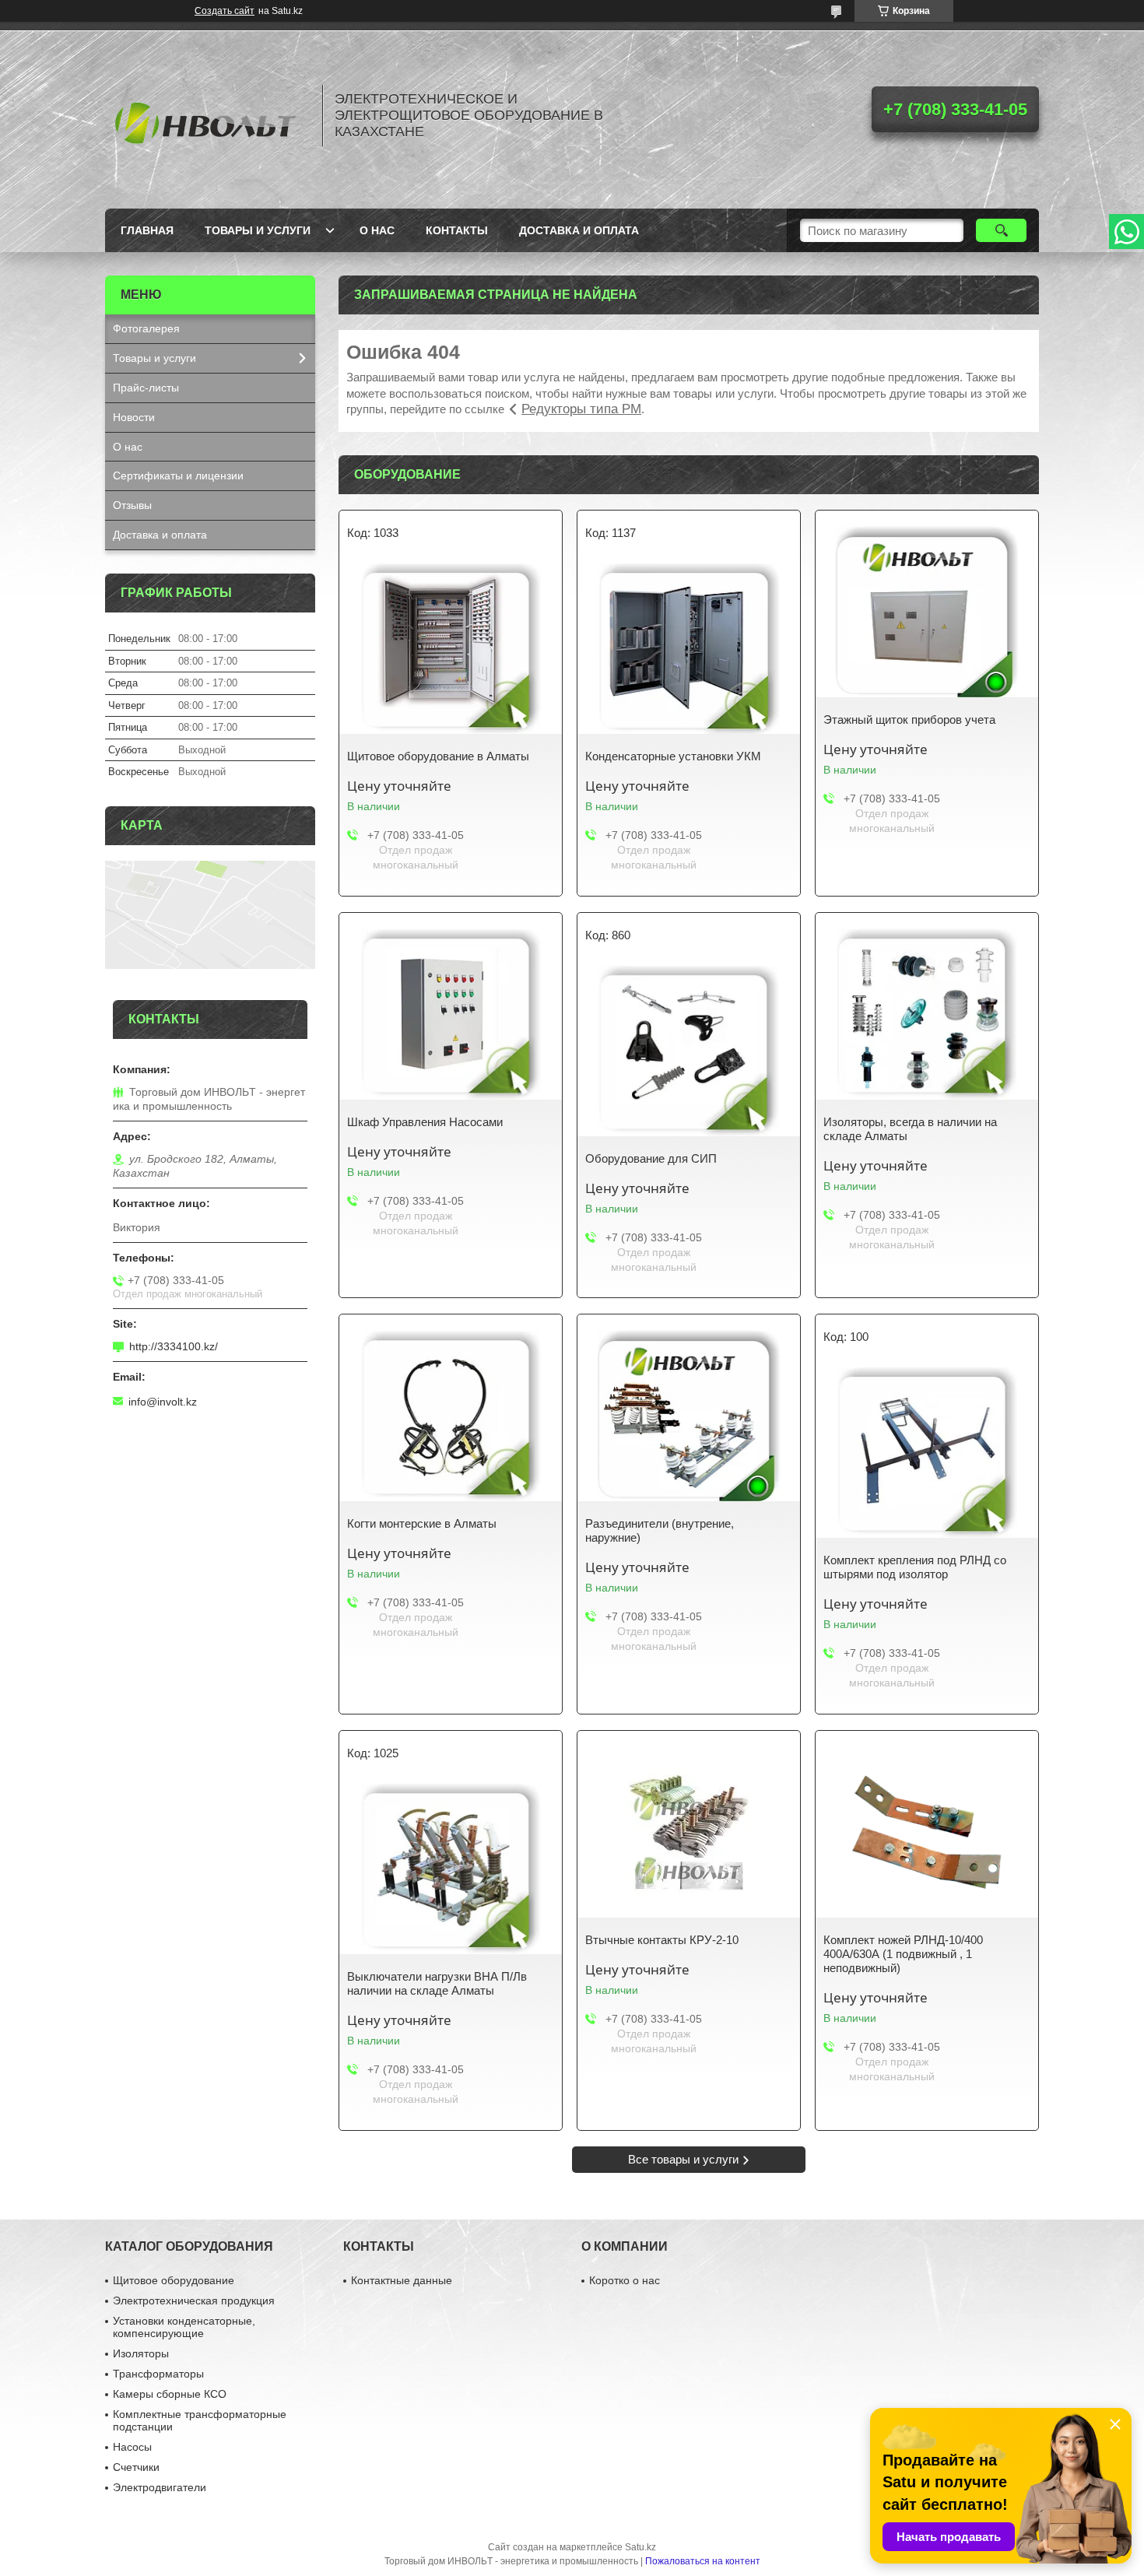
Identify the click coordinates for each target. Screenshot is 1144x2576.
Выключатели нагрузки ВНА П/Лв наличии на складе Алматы (437, 1983)
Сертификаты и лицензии (178, 476)
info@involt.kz (163, 1402)
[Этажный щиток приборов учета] (927, 612)
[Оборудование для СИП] (689, 1051)
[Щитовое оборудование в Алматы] (451, 648)
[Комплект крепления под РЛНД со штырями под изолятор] (927, 1452)
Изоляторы (141, 2353)
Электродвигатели (160, 2487)
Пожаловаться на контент (703, 2561)
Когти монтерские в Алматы (422, 1523)
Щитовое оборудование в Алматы (438, 756)
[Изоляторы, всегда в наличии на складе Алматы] (927, 1014)
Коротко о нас (625, 2280)
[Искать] (1001, 230)
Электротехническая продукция (194, 2301)
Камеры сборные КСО (170, 2394)
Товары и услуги (258, 230)
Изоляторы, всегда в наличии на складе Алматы (910, 1129)
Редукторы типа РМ (581, 409)
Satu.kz (640, 2547)
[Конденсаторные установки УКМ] (689, 648)
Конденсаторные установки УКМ (673, 756)
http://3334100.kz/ (174, 1346)
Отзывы (132, 505)
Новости (134, 417)
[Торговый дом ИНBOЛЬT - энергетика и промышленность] (206, 115)
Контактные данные (402, 2280)
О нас (377, 230)
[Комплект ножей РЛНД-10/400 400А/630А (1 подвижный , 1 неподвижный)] (927, 1832)
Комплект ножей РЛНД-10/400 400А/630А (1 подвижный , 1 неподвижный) (903, 1954)
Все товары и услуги (683, 2159)
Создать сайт (225, 11)
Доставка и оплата (579, 230)
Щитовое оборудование (174, 2280)
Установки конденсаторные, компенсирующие (184, 2327)
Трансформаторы (158, 2374)
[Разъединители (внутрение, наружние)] (689, 1416)
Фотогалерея (146, 328)
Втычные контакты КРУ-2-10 (662, 1940)
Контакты (457, 230)
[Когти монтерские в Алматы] (451, 1416)
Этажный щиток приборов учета (909, 719)
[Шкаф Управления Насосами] (451, 1014)
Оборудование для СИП (651, 1158)
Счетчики (136, 2467)
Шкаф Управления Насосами (425, 1122)
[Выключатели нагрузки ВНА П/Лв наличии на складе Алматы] (451, 1869)
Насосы (132, 2447)
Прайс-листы (146, 388)
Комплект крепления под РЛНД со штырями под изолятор (915, 1567)
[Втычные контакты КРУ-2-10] (689, 1832)
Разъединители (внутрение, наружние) (660, 1530)
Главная (147, 230)
